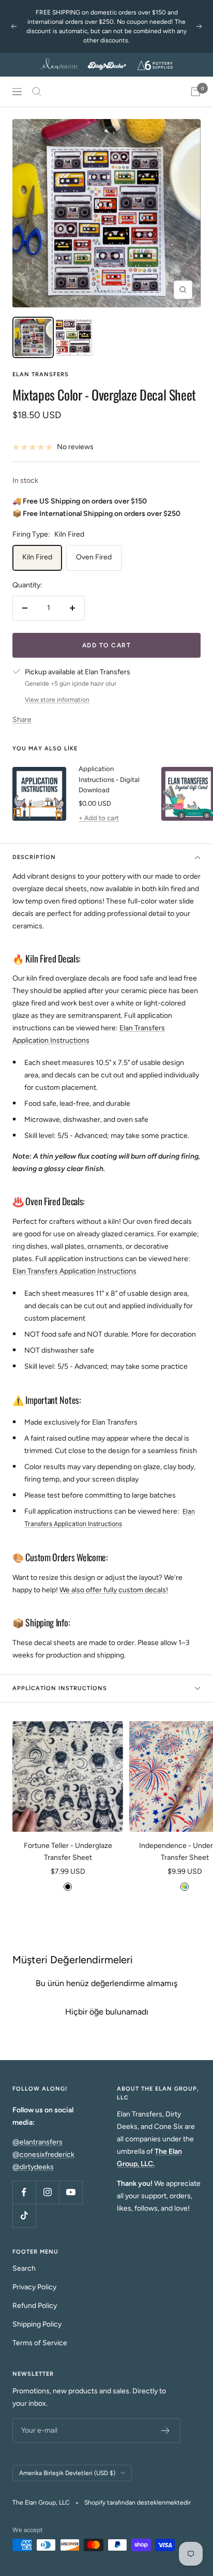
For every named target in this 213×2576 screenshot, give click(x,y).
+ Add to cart (99, 818)
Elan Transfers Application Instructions (74, 1271)
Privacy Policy (34, 2287)
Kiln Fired (37, 557)
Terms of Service (40, 2343)
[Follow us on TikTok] (24, 2216)
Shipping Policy (37, 2324)
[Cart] (195, 92)
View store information (57, 700)
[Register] (166, 2431)
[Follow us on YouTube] (71, 2192)
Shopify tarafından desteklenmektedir (138, 2503)
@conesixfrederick (43, 2155)
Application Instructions (60, 1688)
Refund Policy (35, 2306)
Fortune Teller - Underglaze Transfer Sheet (68, 1851)
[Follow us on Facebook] (24, 2192)
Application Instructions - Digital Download (109, 780)
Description (34, 857)
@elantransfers (37, 2142)
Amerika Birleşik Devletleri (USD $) (67, 2473)
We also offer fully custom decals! (114, 1590)
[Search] (37, 92)
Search (24, 2268)
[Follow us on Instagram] (47, 2192)
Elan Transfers (41, 374)
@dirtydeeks (33, 2167)
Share (22, 720)
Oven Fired (94, 557)
